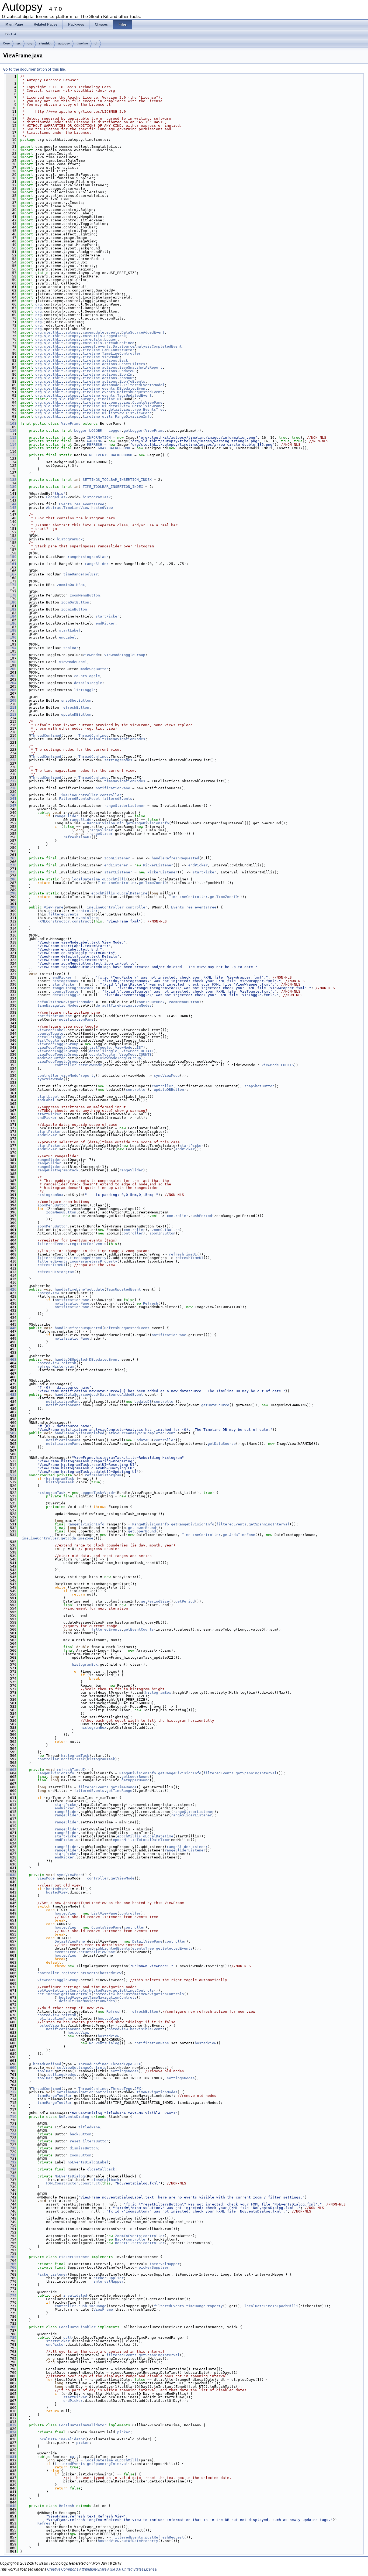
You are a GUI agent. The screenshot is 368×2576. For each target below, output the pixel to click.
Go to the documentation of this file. (34, 69)
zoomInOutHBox (71, 585)
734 (11, 2169)
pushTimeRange (92, 2306)
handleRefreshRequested (175, 858)
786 (11, 2327)
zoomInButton (74, 609)
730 (11, 2155)
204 (11, 683)
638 (11, 1875)
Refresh (151, 1303)
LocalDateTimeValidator (83, 2425)
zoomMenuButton (85, 595)
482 (11, 1395)
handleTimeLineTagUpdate (79, 1289)
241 (11, 799)
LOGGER (96, 431)
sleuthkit (45, 43)
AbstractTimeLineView (68, 508)
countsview (119, 402)
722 (11, 2127)
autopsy (64, 43)
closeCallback (101, 2169)
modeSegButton (95, 669)
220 (11, 739)
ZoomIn (126, 374)
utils (107, 416)
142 (11, 497)
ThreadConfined (119, 343)
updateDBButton (76, 714)
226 (11, 760)
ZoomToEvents (132, 381)
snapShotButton (76, 700)
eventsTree (93, 504)
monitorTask (73, 1759)
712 (11, 2092)
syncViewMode (167, 1076)
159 (11, 557)
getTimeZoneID (153, 883)
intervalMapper (165, 2264)
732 (11, 2162)
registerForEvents (88, 1244)
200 (11, 669)
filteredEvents (117, 799)
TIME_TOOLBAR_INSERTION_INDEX (113, 487)
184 (11, 616)
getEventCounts (139, 1629)
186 (11, 623)
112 (11, 438)
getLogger (133, 431)
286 (11, 879)
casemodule (93, 332)
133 (11, 480)
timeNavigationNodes (125, 781)
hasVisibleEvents (147, 2029)
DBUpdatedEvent (132, 388)
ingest (89, 346)
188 (11, 630)
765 (11, 2264)
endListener (116, 865)
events (113, 332)
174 (11, 585)
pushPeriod (201, 1216)
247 (11, 806)
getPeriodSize (155, 1601)
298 (11, 893)
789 (11, 2337)
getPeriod (185, 1601)
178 (11, 595)
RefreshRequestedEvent (140, 392)
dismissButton (84, 2148)
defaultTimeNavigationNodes (117, 739)
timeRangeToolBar (81, 574)
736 (11, 2176)
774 (11, 2295)
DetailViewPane (147, 406)
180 (11, 602)
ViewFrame (71, 423)
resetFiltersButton (89, 2141)
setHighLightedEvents (109, 1948)
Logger (111, 339)
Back (124, 360)
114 (11, 445)
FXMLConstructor (118, 350)
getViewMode (123, 1878)
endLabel (68, 637)
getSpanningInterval (269, 1524)
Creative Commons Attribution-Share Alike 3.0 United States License (102, 2569)
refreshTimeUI (77, 837)
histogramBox (70, 539)
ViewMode (111, 357)
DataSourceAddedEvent (143, 332)
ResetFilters (132, 364)
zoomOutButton (75, 602)
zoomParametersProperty (93, 1261)
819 (11, 2425)
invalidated (75, 2295)
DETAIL (147, 1051)
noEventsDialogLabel (88, 2162)
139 (11, 487)
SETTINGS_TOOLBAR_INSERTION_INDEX (117, 480)
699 (11, 2068)
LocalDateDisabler (77, 2327)
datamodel (112, 385)
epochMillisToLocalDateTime (119, 893)
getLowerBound (142, 1528)
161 (11, 564)
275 (11, 872)
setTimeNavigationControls (64, 1994)
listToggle (85, 690)
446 (11, 1328)
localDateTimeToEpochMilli (99, 879)
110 (11, 431)
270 (11, 865)
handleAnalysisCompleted (79, 1433)
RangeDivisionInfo (133, 416)
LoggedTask (115, 336)
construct (82, 921)
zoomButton (81, 2155)
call (68, 2337)
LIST (139, 1047)
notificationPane (113, 788)
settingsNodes (118, 760)
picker (124, 2432)
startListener (118, 872)
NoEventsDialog (104, 2043)
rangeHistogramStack (88, 557)
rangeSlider (97, 564)
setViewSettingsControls (62, 1990)
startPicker (107, 616)
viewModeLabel (73, 662)
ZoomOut (127, 378)
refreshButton (75, 707)
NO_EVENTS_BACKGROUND (111, 455)
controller (111, 795)
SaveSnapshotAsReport (141, 367)
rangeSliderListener (125, 806)
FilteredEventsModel (144, 385)
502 (11, 1433)
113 (11, 441)
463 (11, 1359)
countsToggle (87, 676)
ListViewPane (139, 413)
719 (11, 2117)
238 (11, 788)
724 (11, 2134)
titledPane (89, 2127)
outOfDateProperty (140, 2541)
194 (11, 648)
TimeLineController (121, 353)
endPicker (105, 623)
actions (110, 360)
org (30, 43)
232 (11, 781)
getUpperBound (142, 1531)
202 (11, 676)
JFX (138, 2064)
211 (11, 707)
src (19, 43)
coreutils (92, 336)
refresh (69, 1363)
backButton (81, 2134)
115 (11, 448)
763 (11, 2257)
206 (11, 690)
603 (11, 1770)
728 (11, 2148)
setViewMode (90, 1065)
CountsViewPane (147, 402)
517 (11, 1475)
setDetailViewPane (97, 1952)
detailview (119, 406)
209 (11, 700)
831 (11, 2457)
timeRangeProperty (88, 1258)
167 (11, 574)
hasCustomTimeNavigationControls (151, 1994)
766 (11, 2267)
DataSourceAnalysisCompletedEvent (147, 346)
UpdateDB (128, 371)
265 (11, 858)
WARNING (95, 441)
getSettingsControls (133, 1990)
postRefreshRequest (165, 2537)
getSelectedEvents (174, 1948)
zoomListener (117, 858)
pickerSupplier (154, 2267)
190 (11, 637)
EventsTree (154, 409)
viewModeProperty (78, 1076)
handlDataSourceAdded (76, 1395)
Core (6, 43)
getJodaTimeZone (239, 1535)
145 (11, 508)
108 (11, 423)
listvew (116, 413)
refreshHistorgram (56, 1272)
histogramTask (97, 497)
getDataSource (215, 1405)
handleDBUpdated (71, 1359)
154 (11, 539)
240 (11, 795)
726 (11, 2141)
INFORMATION (99, 438)
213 (11, 714)
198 (11, 662)
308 (11, 907)
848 (11, 2506)
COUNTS (145, 1054)
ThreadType (121, 2064)
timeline (82, 43)
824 (11, 2432)
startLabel (70, 630)
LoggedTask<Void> (98, 1493)
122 (11, 455)
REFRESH (95, 445)
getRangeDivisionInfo (147, 823)
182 (11, 609)
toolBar (71, 648)
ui (96, 43)
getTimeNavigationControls (110, 1997)
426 (11, 1289)
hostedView (102, 508)
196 (11, 655)
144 (11, 504)
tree (137, 409)
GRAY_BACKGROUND (114, 448)
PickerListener (158, 865)
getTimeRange (124, 1787)
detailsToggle (88, 683)
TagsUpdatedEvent (134, 395)
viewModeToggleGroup (125, 655)
